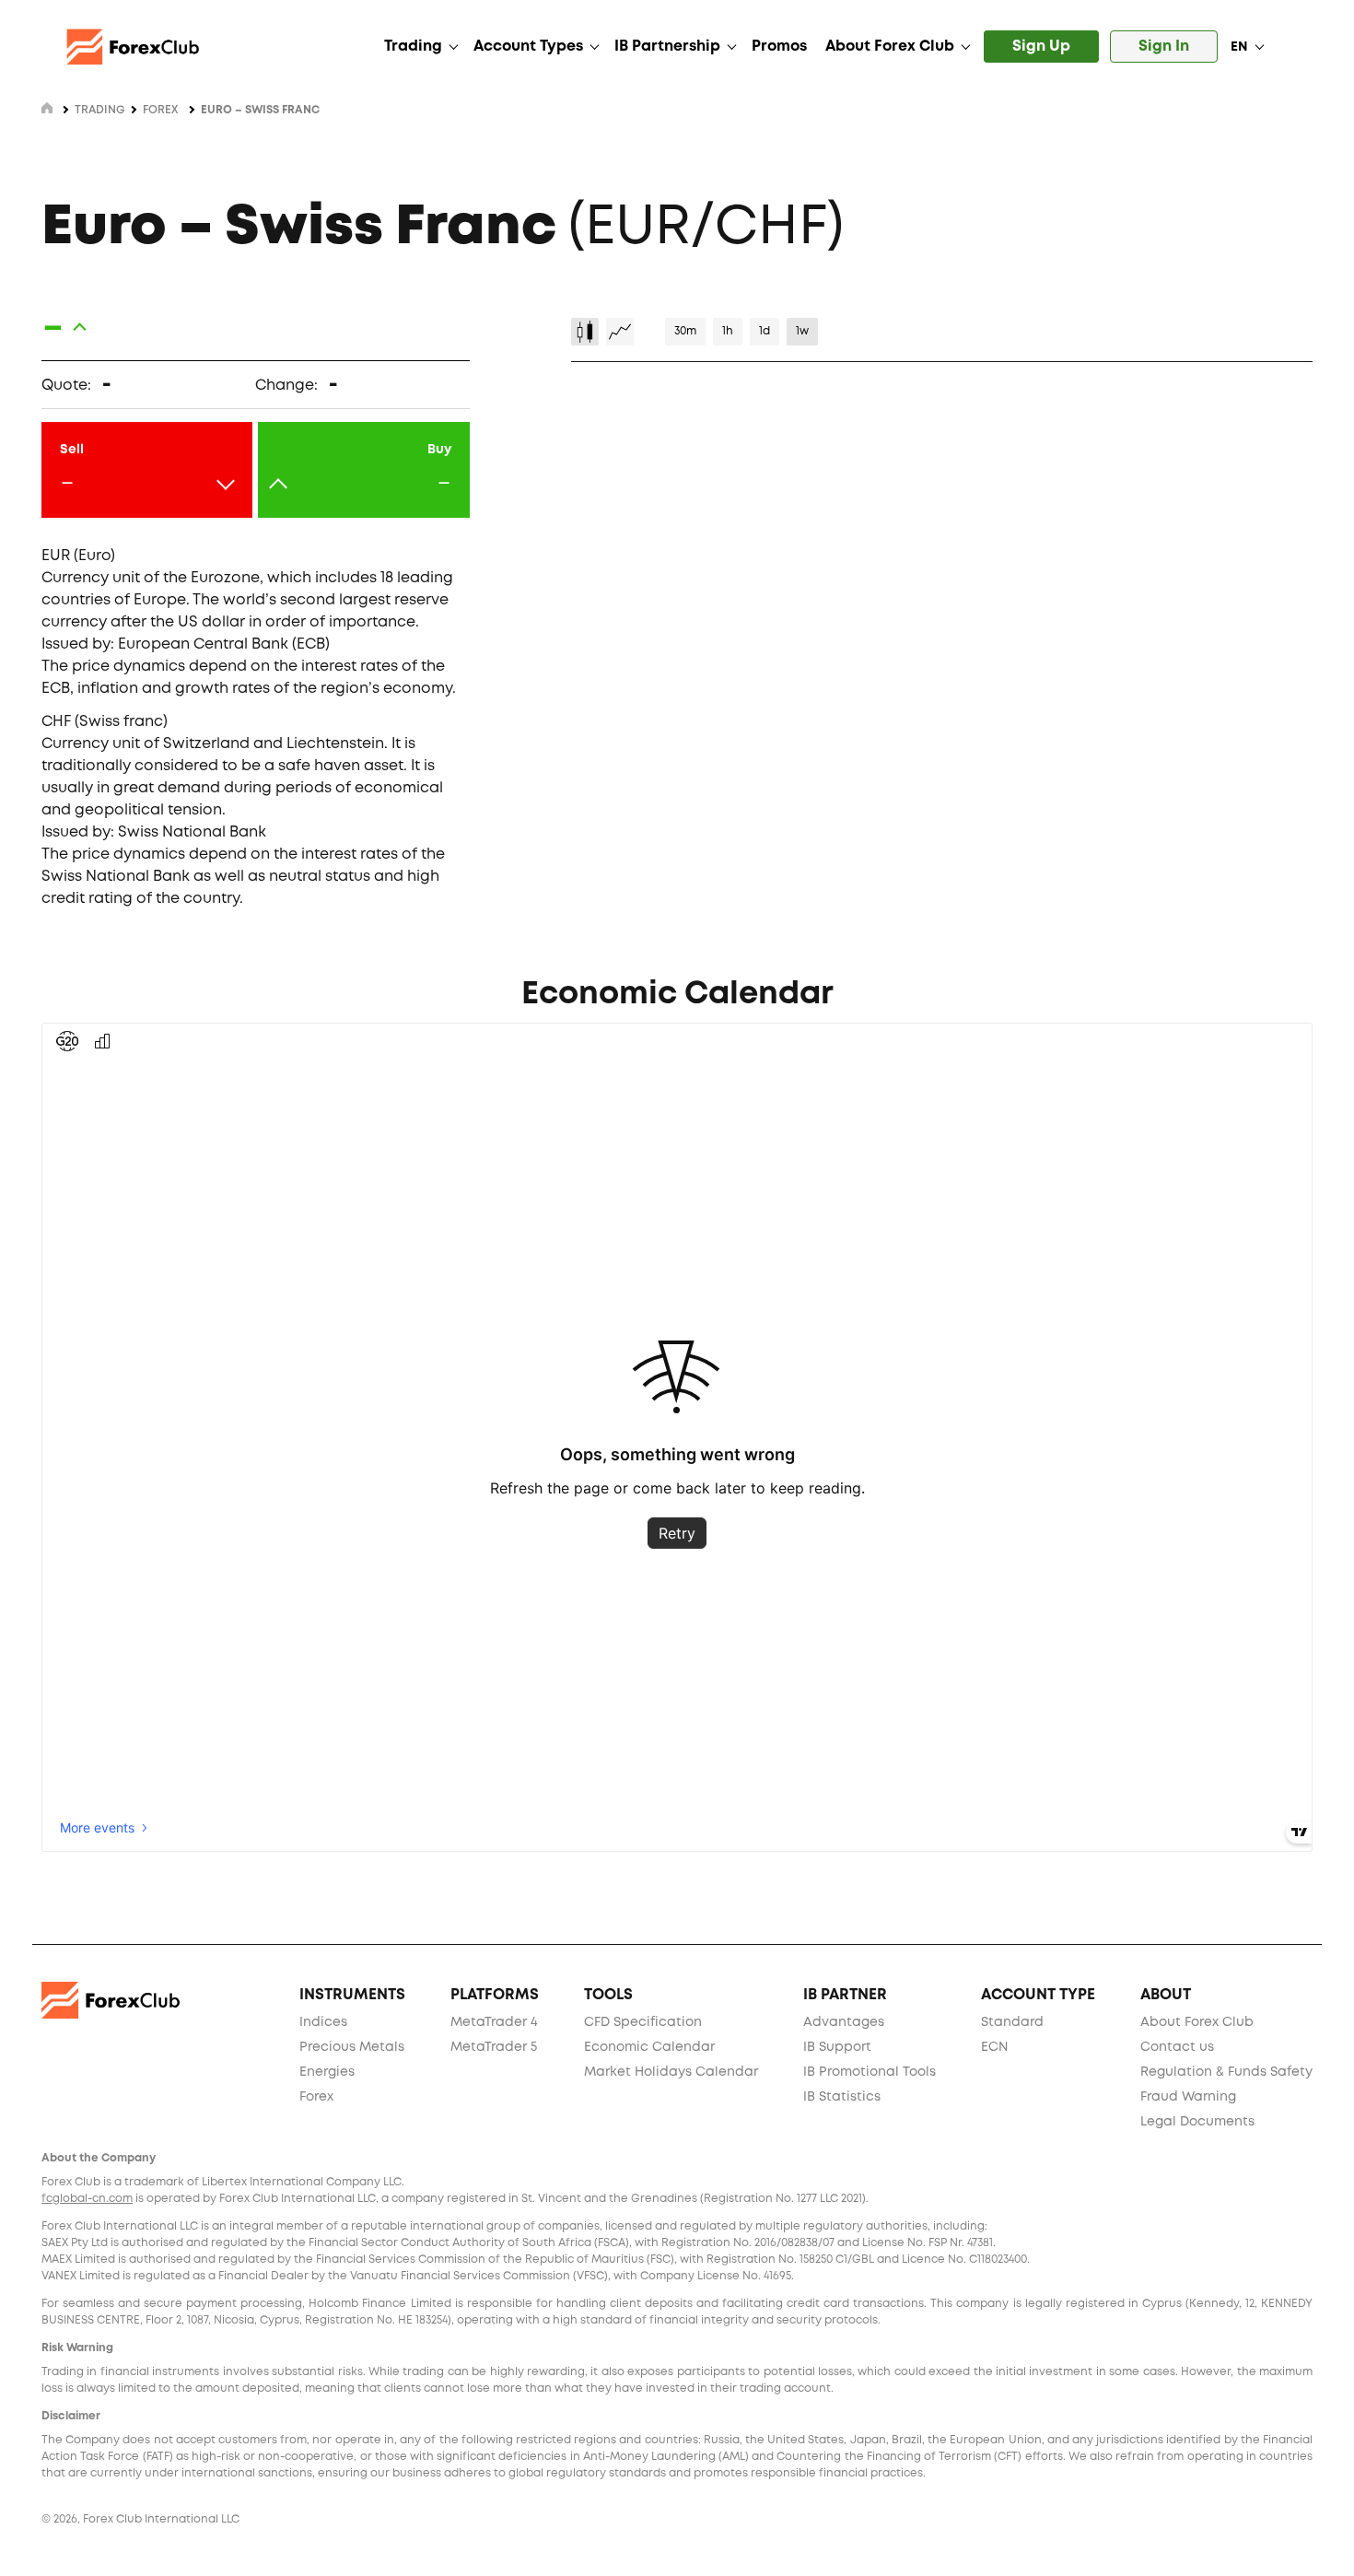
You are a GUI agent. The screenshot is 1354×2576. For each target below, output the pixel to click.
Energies (327, 2072)
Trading (413, 47)
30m (685, 331)
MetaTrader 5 (494, 2047)
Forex (160, 110)
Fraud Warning (1188, 2097)
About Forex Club (890, 47)
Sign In (1164, 47)
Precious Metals (352, 2047)
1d (765, 331)
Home (47, 108)
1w (802, 331)
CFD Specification (643, 2022)
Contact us (1177, 2047)
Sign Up (1041, 47)
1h (728, 331)
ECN (994, 2047)
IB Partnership (667, 47)
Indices (323, 2022)
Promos (779, 47)
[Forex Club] (147, 47)
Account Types (528, 47)
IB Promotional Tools (870, 2072)
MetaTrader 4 (494, 2022)
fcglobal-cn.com (87, 2199)
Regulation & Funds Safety (1226, 2072)
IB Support (837, 2047)
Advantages (844, 2022)
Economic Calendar (649, 2047)
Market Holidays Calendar (671, 2072)
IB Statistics (842, 2097)
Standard (1012, 2022)
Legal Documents (1197, 2122)
